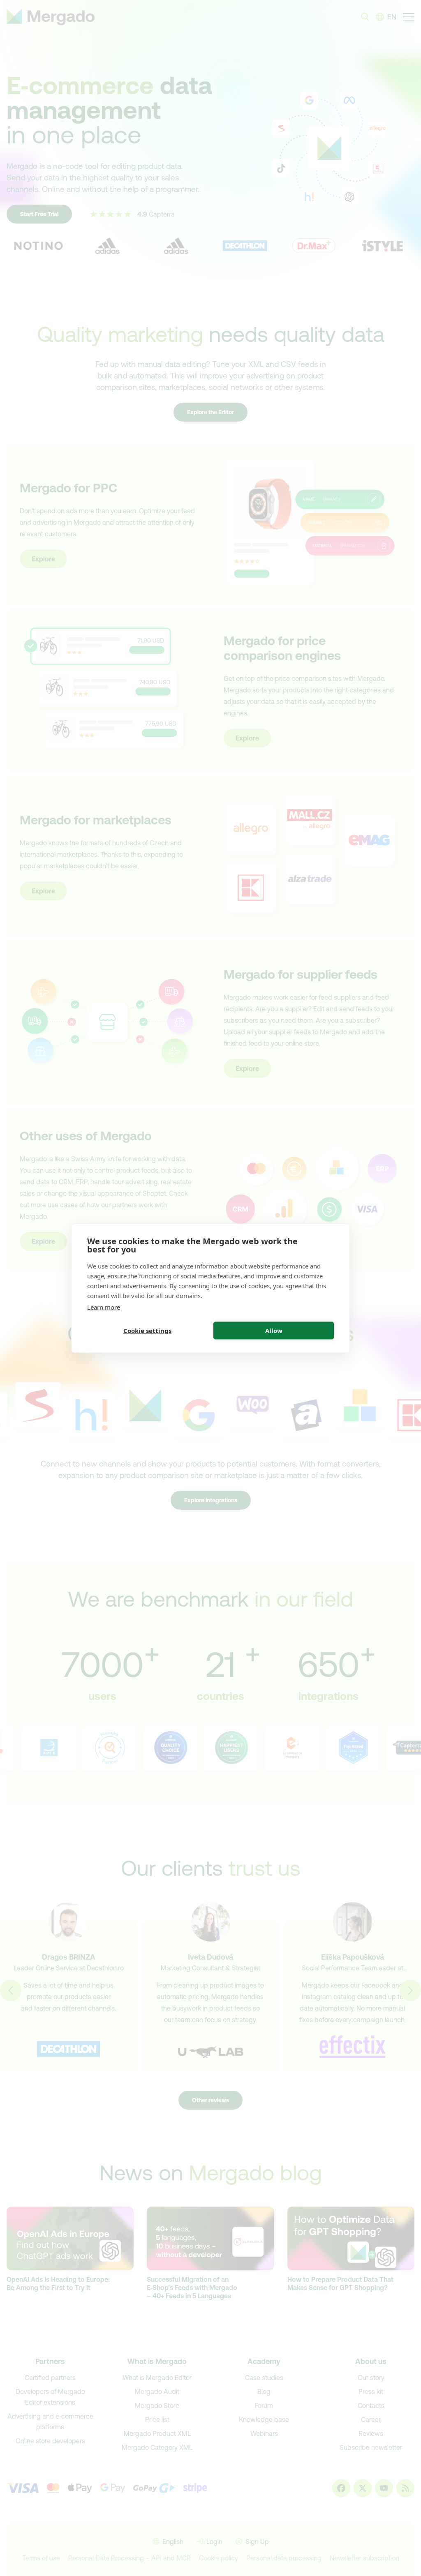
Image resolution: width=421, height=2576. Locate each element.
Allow (274, 1331)
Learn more (104, 1307)
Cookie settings (147, 1331)
